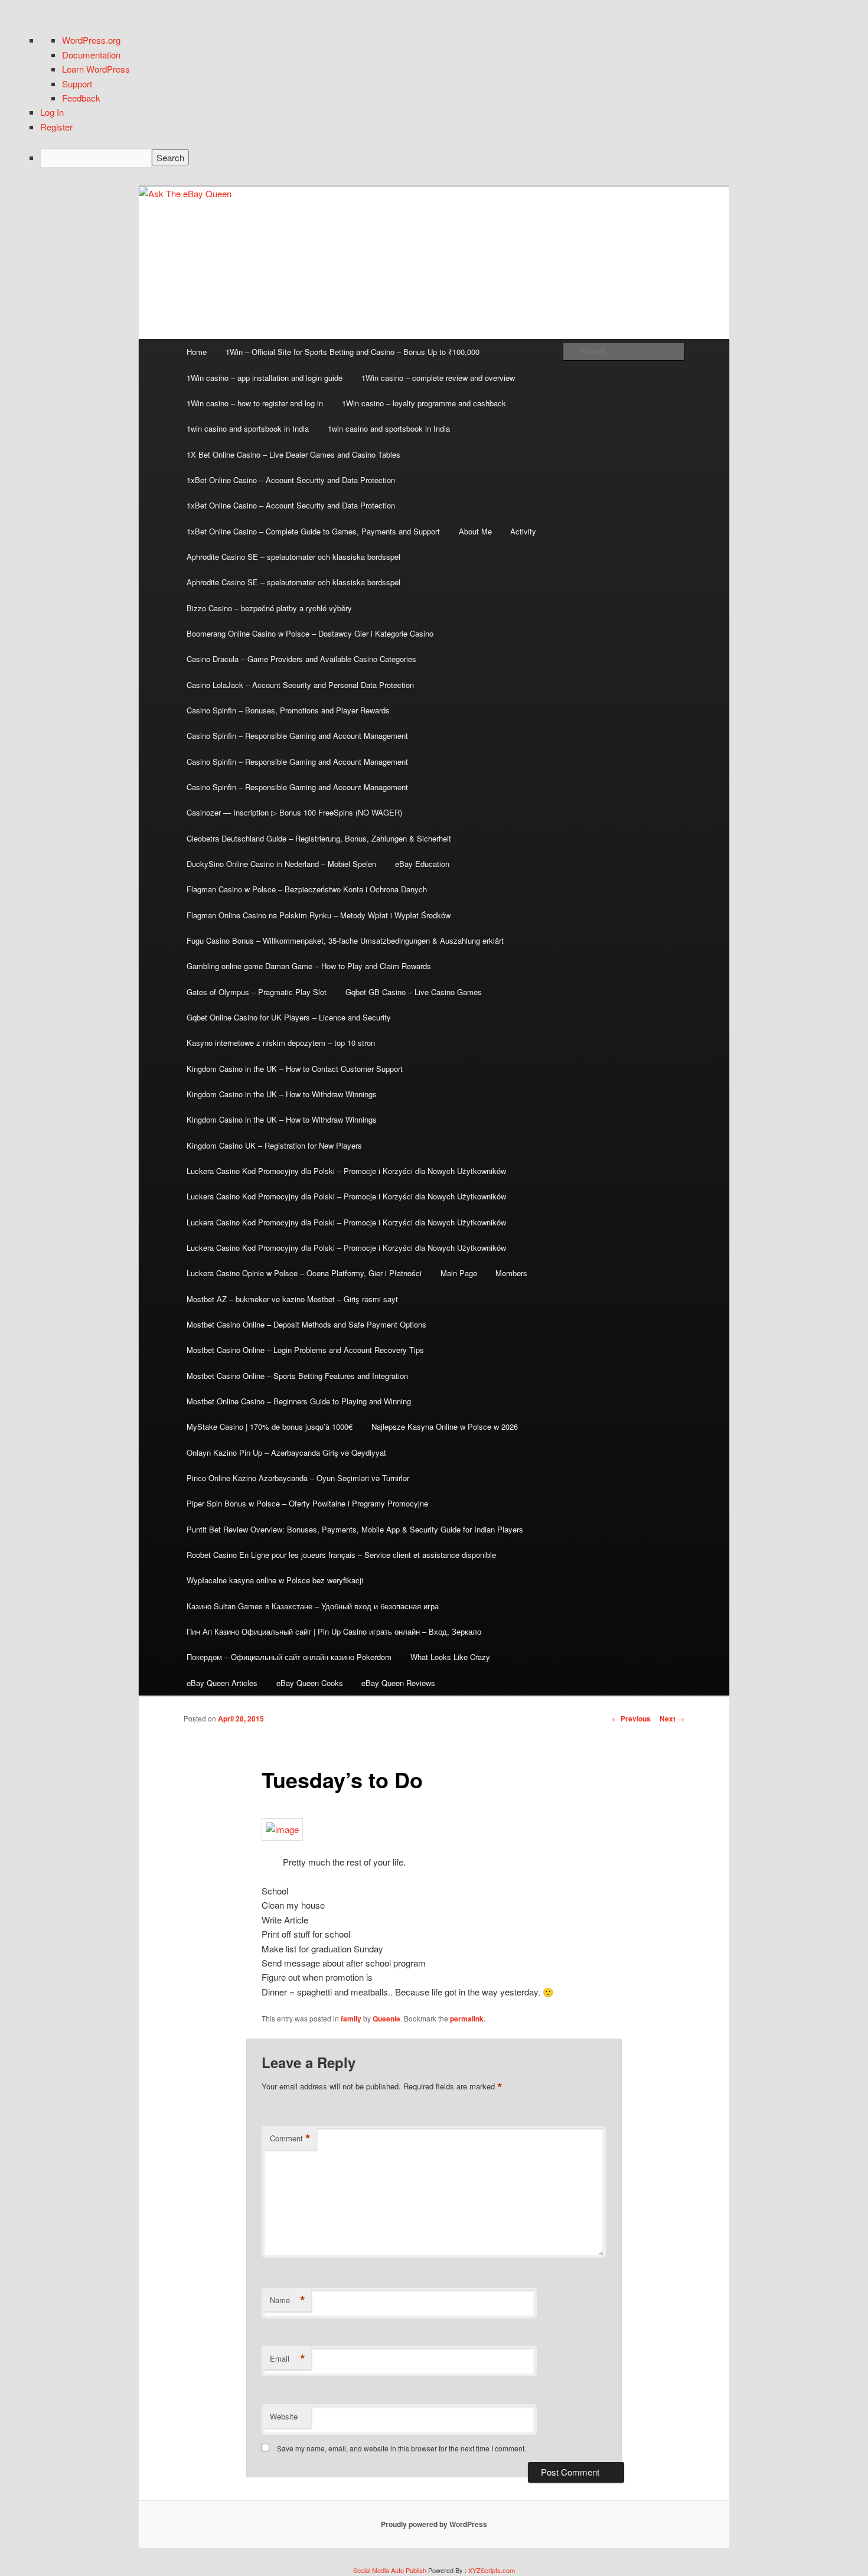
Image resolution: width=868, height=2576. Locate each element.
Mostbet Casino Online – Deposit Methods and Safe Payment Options (306, 1324)
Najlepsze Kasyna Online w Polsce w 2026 (445, 1426)
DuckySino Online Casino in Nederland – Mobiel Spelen (281, 864)
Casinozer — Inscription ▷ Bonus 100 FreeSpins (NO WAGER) (294, 812)
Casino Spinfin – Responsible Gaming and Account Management (297, 736)
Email (288, 2359)
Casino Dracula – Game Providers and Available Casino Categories (301, 659)
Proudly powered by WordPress (434, 2524)
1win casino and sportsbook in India (248, 428)
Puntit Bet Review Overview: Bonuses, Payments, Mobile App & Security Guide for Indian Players (355, 1529)
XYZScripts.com (492, 2570)
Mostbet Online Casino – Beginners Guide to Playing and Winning (299, 1401)
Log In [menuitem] (52, 112)
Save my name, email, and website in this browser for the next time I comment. (402, 2448)
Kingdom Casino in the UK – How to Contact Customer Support (295, 1069)
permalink (467, 2019)
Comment (290, 2138)
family (351, 2019)
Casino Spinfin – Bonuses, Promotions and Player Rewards (288, 710)
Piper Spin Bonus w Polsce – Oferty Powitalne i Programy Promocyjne (307, 1503)
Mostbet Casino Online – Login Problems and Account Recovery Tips (305, 1350)
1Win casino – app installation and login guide (265, 378)
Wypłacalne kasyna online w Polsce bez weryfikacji (275, 1580)
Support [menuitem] (77, 84)
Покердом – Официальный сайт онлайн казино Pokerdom (289, 1657)
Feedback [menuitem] (81, 98)
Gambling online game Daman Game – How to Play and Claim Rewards (309, 966)
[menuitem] (446, 158)
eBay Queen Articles (222, 1683)
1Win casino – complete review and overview (438, 378)
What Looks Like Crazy (450, 1657)
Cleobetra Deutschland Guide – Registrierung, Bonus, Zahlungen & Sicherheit (319, 838)
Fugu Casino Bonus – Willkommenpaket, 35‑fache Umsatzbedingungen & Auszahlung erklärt (345, 940)
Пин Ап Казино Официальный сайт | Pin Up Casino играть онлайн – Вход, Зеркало (334, 1631)
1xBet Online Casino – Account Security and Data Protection (291, 480)
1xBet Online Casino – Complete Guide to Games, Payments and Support (313, 531)
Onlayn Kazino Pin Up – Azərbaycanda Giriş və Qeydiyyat (286, 1452)
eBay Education (422, 864)
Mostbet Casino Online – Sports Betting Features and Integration (297, 1376)
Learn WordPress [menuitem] (96, 69)
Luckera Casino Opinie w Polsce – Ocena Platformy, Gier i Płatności (304, 1273)
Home (197, 352)
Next (672, 1719)
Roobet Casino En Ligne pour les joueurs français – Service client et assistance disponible (341, 1555)
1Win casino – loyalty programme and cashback (424, 403)
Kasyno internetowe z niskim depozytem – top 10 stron (281, 1043)
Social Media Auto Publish (390, 2570)
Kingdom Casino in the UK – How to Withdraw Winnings (282, 1094)
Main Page (459, 1273)
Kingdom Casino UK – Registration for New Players (274, 1145)
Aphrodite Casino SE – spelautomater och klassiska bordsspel (293, 557)
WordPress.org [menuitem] (91, 40)
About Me (475, 531)
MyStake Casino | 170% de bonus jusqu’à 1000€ (270, 1426)
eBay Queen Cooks (310, 1683)
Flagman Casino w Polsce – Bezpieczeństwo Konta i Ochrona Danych (307, 889)
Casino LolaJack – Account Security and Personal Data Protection (300, 685)
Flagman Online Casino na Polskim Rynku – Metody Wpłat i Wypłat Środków (319, 915)
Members (511, 1273)
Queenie (386, 2019)
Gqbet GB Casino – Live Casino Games (414, 992)
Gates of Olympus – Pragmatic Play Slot (257, 992)
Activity (523, 531)
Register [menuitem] (56, 127)
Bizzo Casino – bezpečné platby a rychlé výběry (269, 608)
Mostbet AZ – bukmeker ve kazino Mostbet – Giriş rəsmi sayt (292, 1299)
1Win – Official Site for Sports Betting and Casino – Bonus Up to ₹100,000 (353, 352)
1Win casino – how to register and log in (255, 403)
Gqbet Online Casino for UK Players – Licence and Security (289, 1017)
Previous (631, 1719)
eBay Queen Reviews (398, 1683)
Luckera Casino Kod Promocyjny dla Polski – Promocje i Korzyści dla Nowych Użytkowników (346, 1171)
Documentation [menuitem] (91, 55)
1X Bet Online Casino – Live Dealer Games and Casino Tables (293, 454)
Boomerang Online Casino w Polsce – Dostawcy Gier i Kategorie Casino (310, 633)
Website (284, 2416)
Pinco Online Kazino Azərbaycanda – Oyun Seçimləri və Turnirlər (298, 1478)
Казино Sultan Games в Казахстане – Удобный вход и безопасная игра (313, 1606)
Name (288, 2300)
